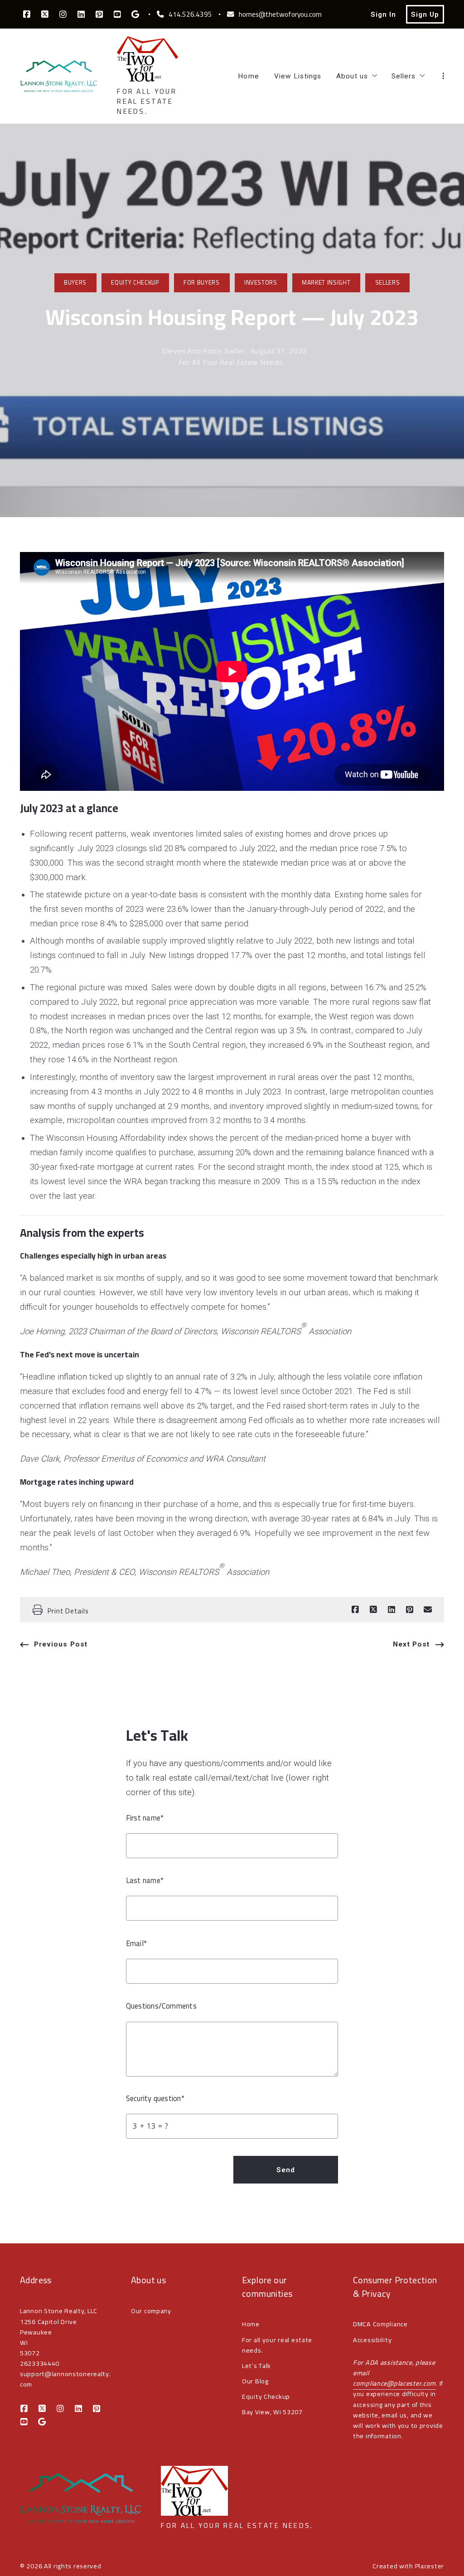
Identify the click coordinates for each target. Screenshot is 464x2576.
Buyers (75, 283)
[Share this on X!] (373, 1610)
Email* (136, 1944)
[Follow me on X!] (45, 15)
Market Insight (326, 283)
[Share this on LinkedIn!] (391, 1610)
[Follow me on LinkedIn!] (81, 15)
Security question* (155, 2099)
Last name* (145, 1881)
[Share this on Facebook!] (355, 1610)
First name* (145, 1818)
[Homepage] (58, 76)
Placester (430, 2566)
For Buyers (202, 283)
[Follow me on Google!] (135, 15)
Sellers (388, 283)
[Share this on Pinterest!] (410, 1610)
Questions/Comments (161, 2006)
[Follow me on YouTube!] (117, 15)
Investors (261, 283)
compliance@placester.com (394, 2383)
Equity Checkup (135, 283)
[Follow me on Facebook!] (27, 15)
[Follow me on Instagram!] (63, 15)
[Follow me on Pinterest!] (99, 15)
